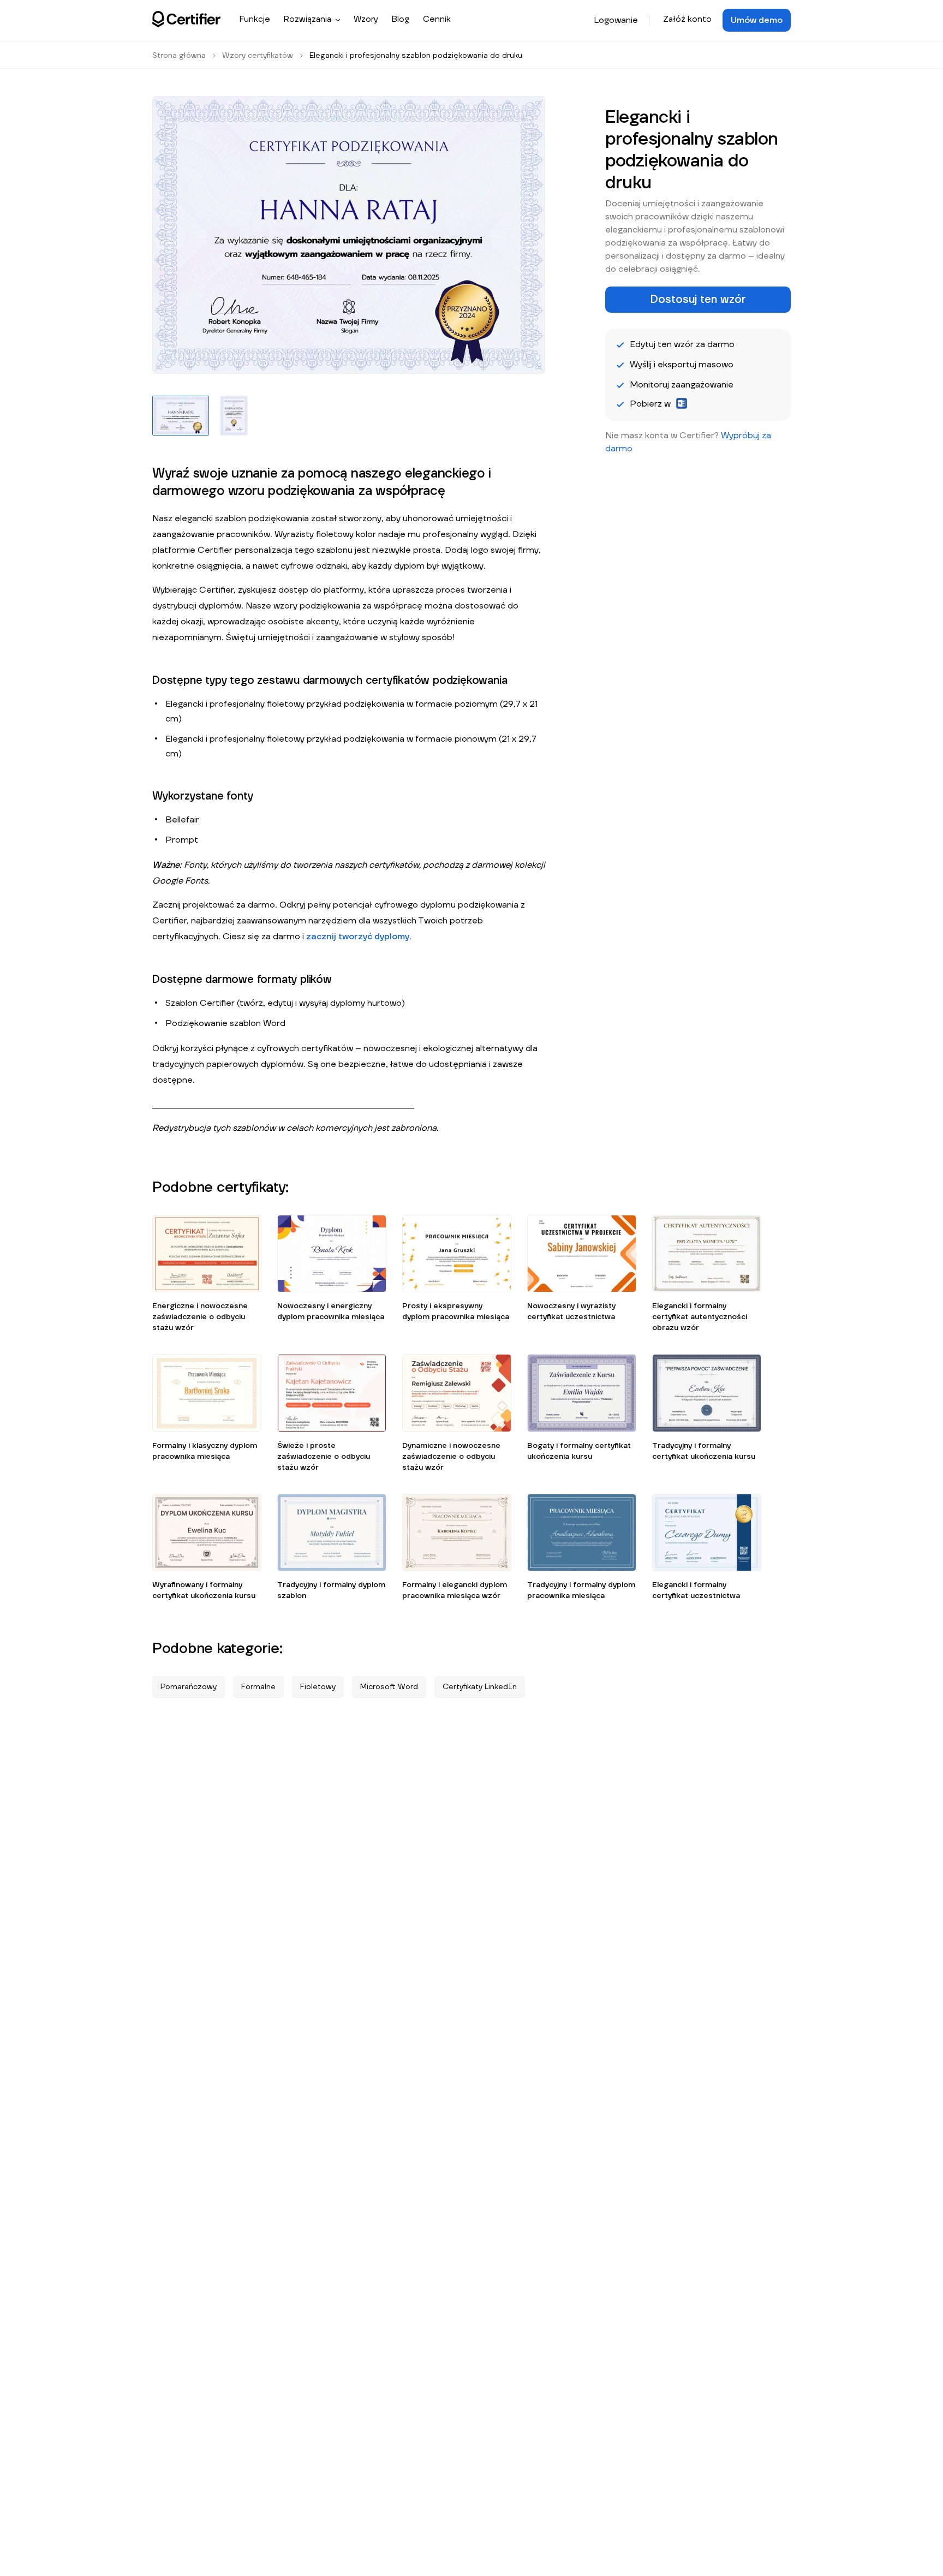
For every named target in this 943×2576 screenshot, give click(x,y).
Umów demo (757, 20)
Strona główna (179, 56)
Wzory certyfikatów (258, 56)
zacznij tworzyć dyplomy (358, 937)
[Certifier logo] (186, 19)
